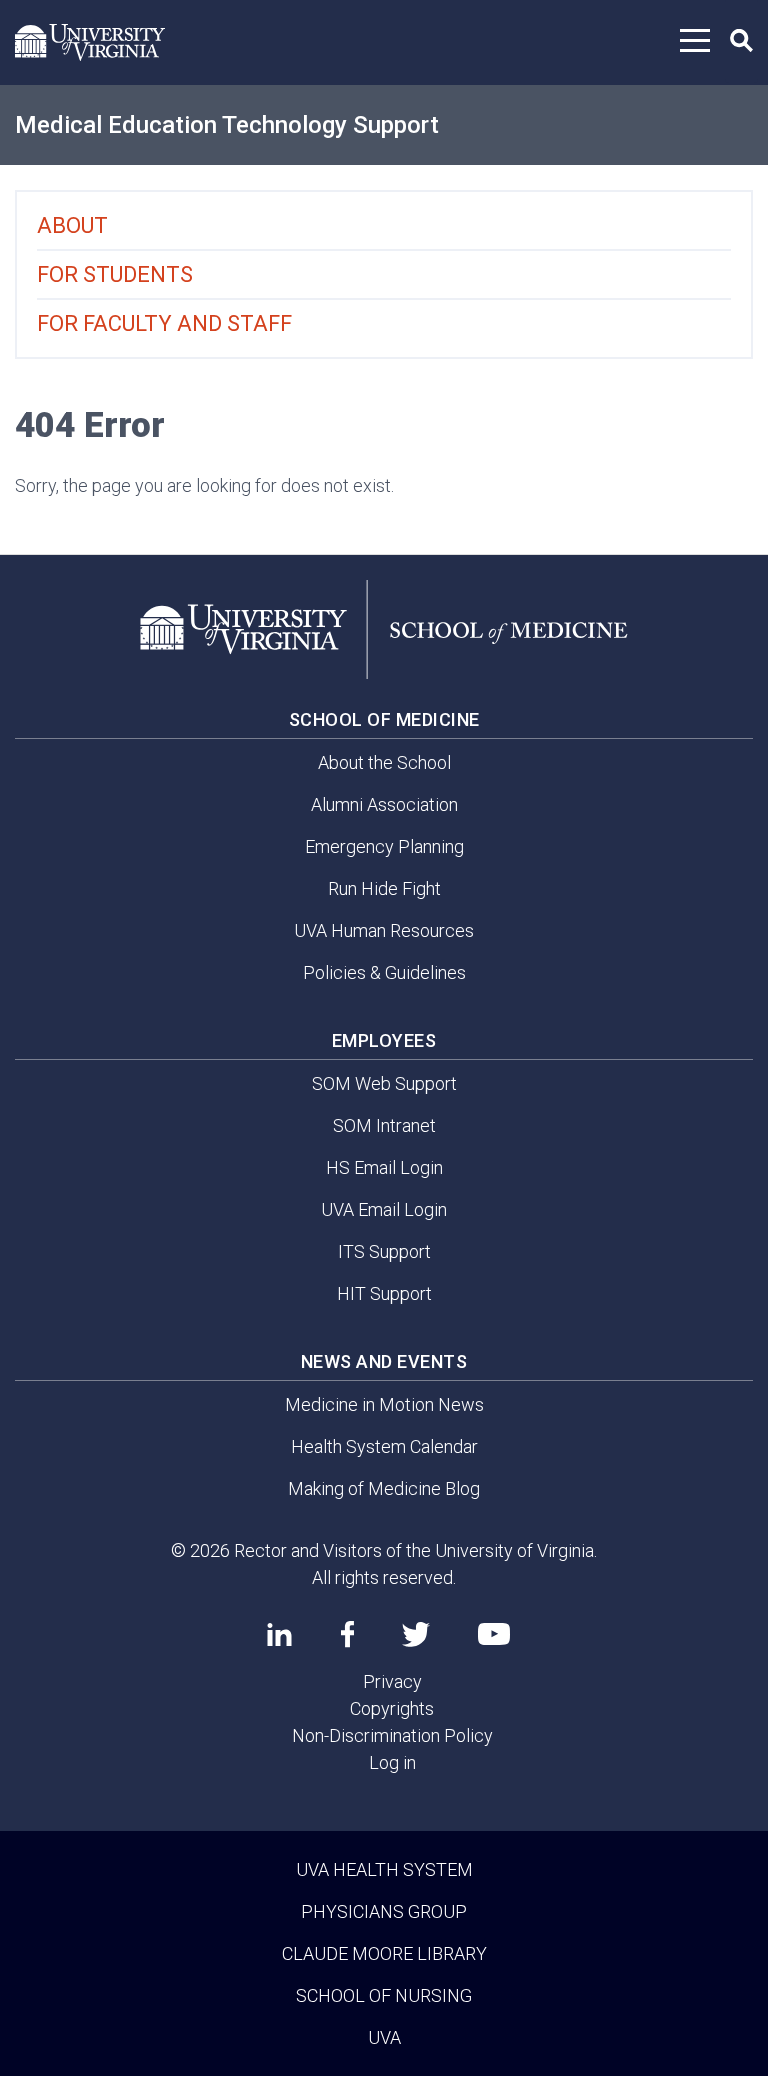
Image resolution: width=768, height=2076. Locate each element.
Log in (392, 1762)
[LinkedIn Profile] (279, 1634)
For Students (115, 274)
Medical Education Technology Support (227, 125)
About (72, 225)
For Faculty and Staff (164, 323)
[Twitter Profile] (416, 1634)
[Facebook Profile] (347, 1634)
